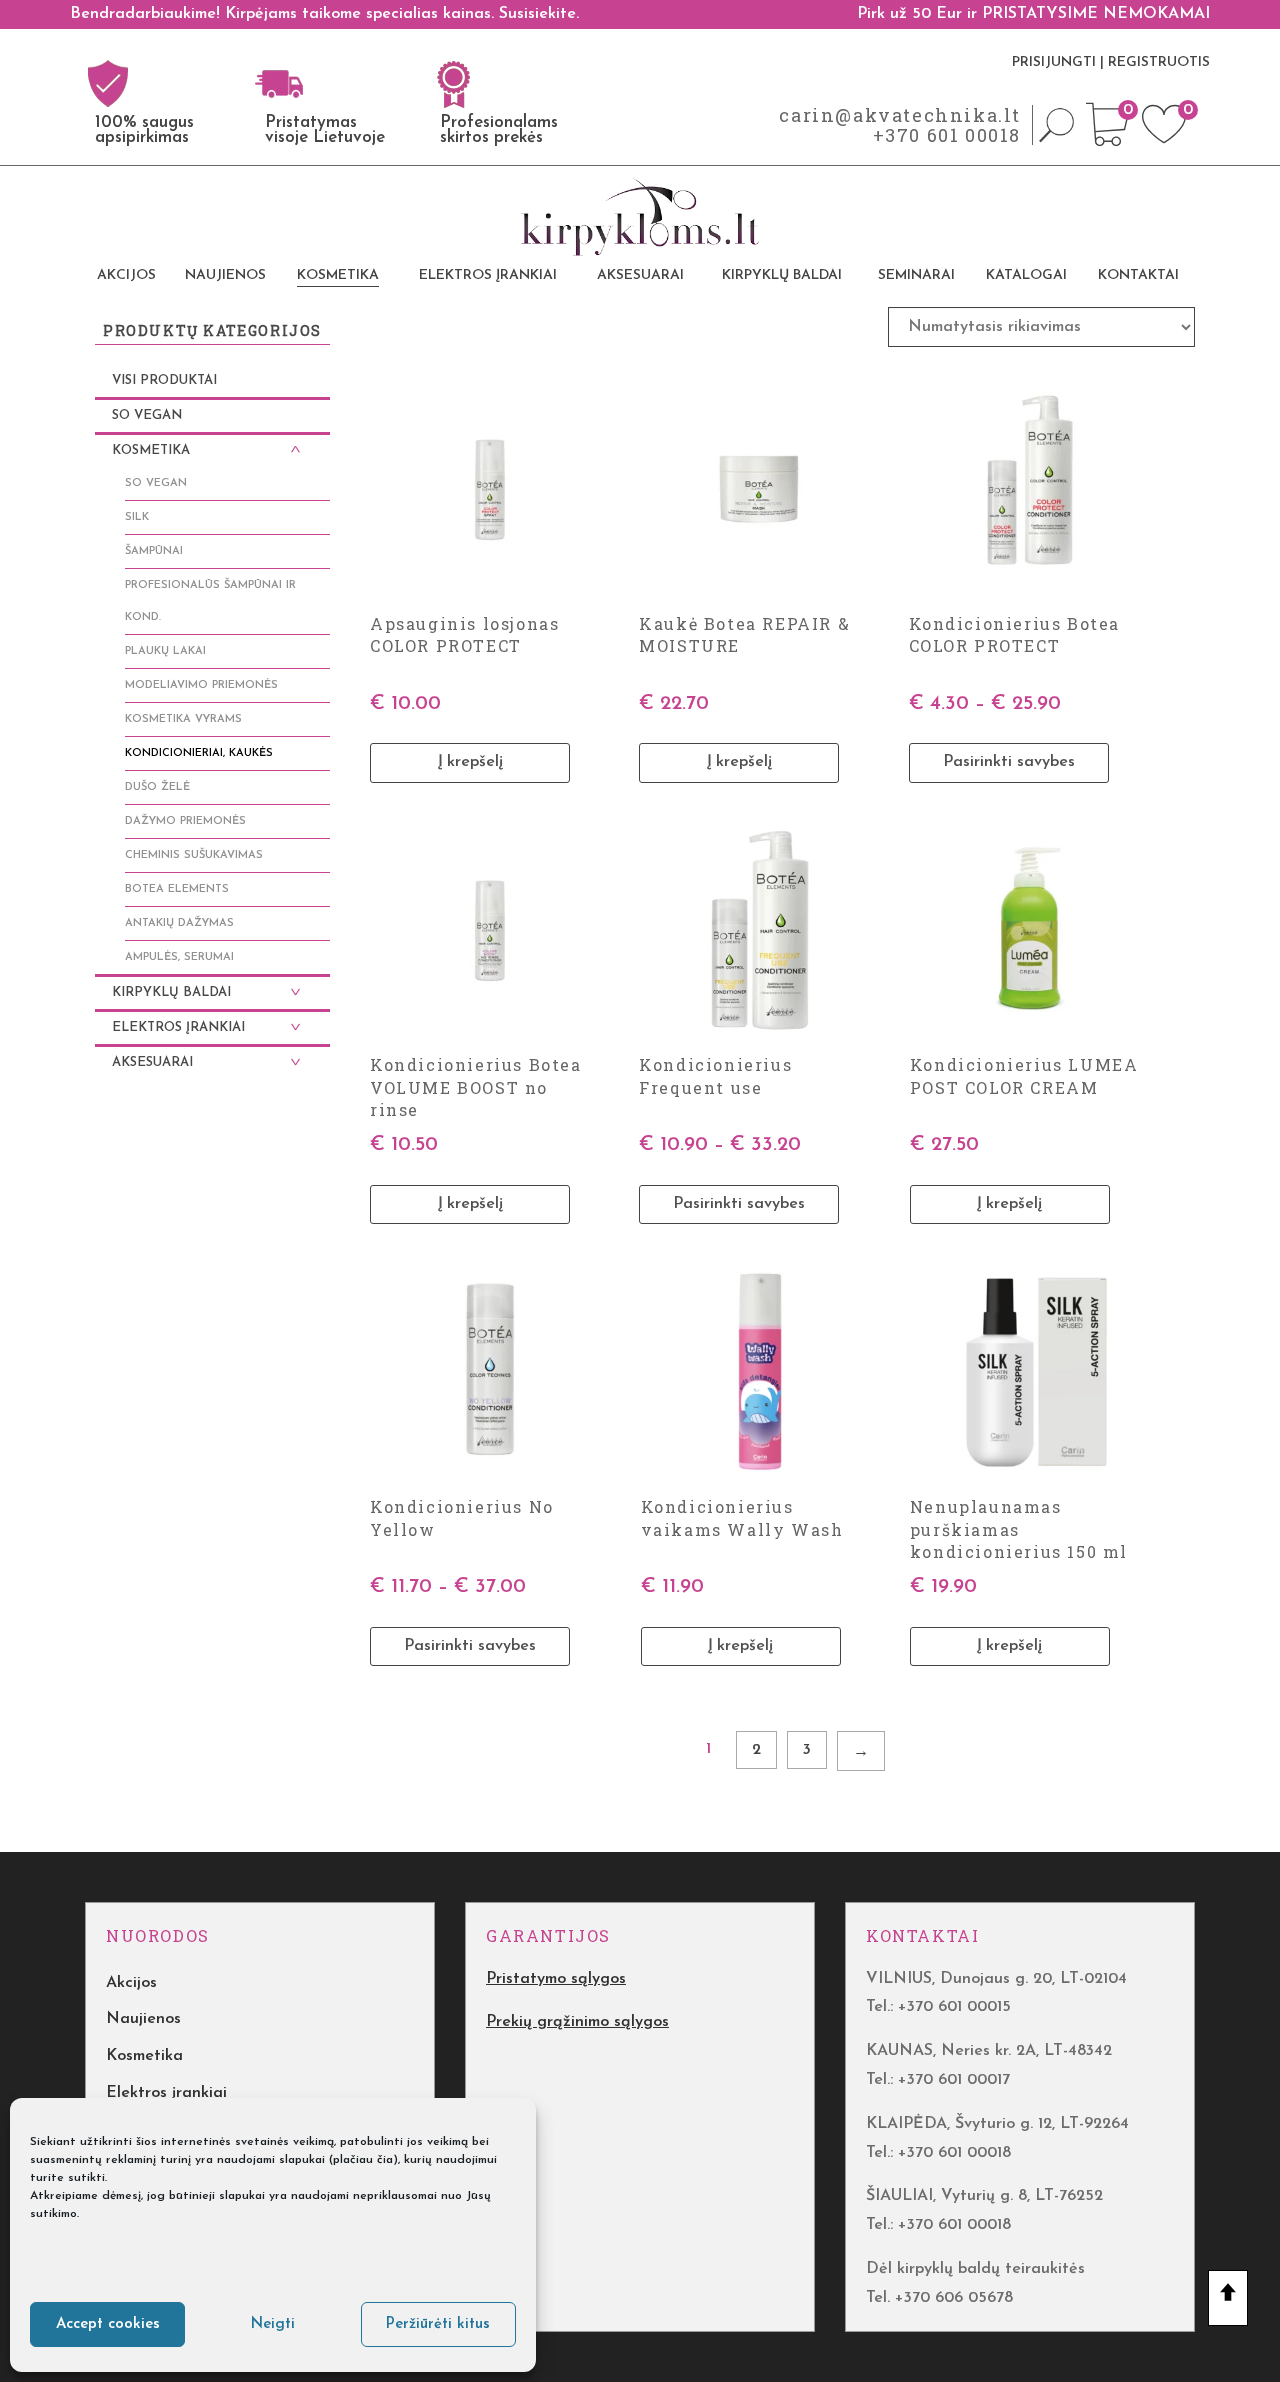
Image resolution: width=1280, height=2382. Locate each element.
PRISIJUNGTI (1054, 62)
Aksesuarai (640, 275)
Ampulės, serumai (179, 957)
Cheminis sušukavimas (194, 855)
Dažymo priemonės (185, 821)
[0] (1108, 142)
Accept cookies (108, 2324)
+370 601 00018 (947, 135)
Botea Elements (177, 889)
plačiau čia (363, 2160)
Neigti (273, 2324)
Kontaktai (1138, 275)
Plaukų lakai (165, 651)
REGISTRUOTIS (1159, 62)
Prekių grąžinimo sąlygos (577, 2022)
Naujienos (225, 275)
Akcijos (126, 275)
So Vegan (147, 415)
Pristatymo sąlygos (556, 1979)
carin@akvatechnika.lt (900, 115)
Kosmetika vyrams (183, 719)
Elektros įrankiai (488, 275)
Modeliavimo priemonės (201, 685)
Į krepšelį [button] (470, 762)
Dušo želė (157, 787)
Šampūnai (154, 551)
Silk (137, 517)
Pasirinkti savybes (1009, 762)
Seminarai (916, 275)
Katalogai (1026, 275)
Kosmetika (338, 275)
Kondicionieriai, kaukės (199, 753)
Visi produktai (164, 380)
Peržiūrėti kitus (438, 2324)
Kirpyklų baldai (782, 275)
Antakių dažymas (179, 923)
